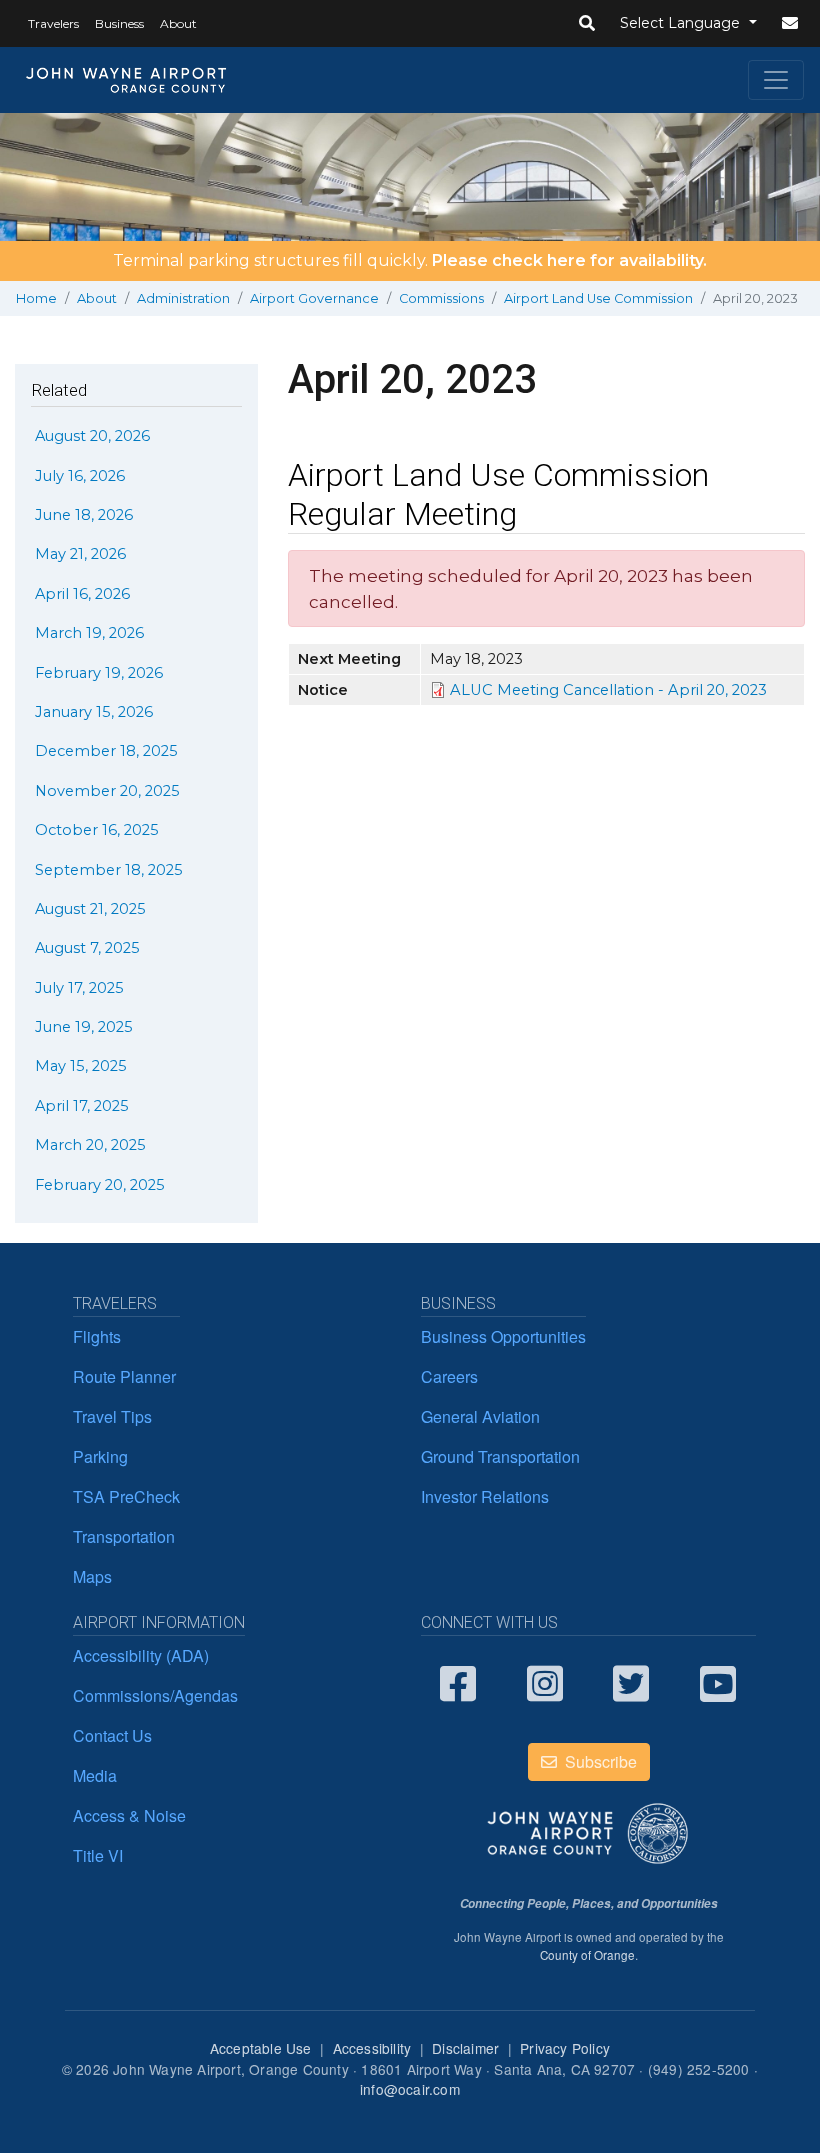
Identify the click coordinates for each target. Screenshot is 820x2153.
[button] (587, 24)
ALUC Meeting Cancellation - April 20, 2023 (608, 690)
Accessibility (372, 2048)
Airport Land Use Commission (598, 298)
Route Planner (124, 1376)
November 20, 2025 (107, 791)
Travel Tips (112, 1416)
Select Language (682, 23)
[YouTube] (728, 1681)
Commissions (441, 298)
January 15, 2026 (94, 712)
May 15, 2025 (81, 1066)
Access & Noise (129, 1815)
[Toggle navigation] (776, 80)
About (178, 23)
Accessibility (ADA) (141, 1655)
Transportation (124, 1536)
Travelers (53, 23)
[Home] (127, 80)
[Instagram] (555, 1681)
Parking (100, 1456)
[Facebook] (468, 1681)
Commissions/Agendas (155, 1695)
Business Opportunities (503, 1336)
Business (119, 23)
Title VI (98, 1855)
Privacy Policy (565, 2048)
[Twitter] (641, 1681)
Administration (183, 298)
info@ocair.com (410, 2089)
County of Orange (587, 1955)
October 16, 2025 (97, 830)
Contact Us (112, 1735)
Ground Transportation (500, 1456)
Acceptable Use (261, 2048)
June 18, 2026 (84, 515)
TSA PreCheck (126, 1496)
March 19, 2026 (89, 633)
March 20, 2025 (90, 1145)
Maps (92, 1576)
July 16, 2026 (80, 476)
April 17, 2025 (82, 1106)
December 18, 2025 (106, 751)
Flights (97, 1336)
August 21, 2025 (90, 909)
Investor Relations (485, 1496)
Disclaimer (465, 2048)
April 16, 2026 (82, 594)
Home (36, 298)
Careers (449, 1376)
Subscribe (599, 1761)
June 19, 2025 (84, 1027)
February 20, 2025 (100, 1185)
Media (95, 1775)
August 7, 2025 (87, 948)
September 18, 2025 (109, 870)
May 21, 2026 (80, 554)
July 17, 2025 (79, 988)
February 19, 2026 (99, 673)
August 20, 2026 (92, 436)
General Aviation (480, 1416)
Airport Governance (314, 298)
